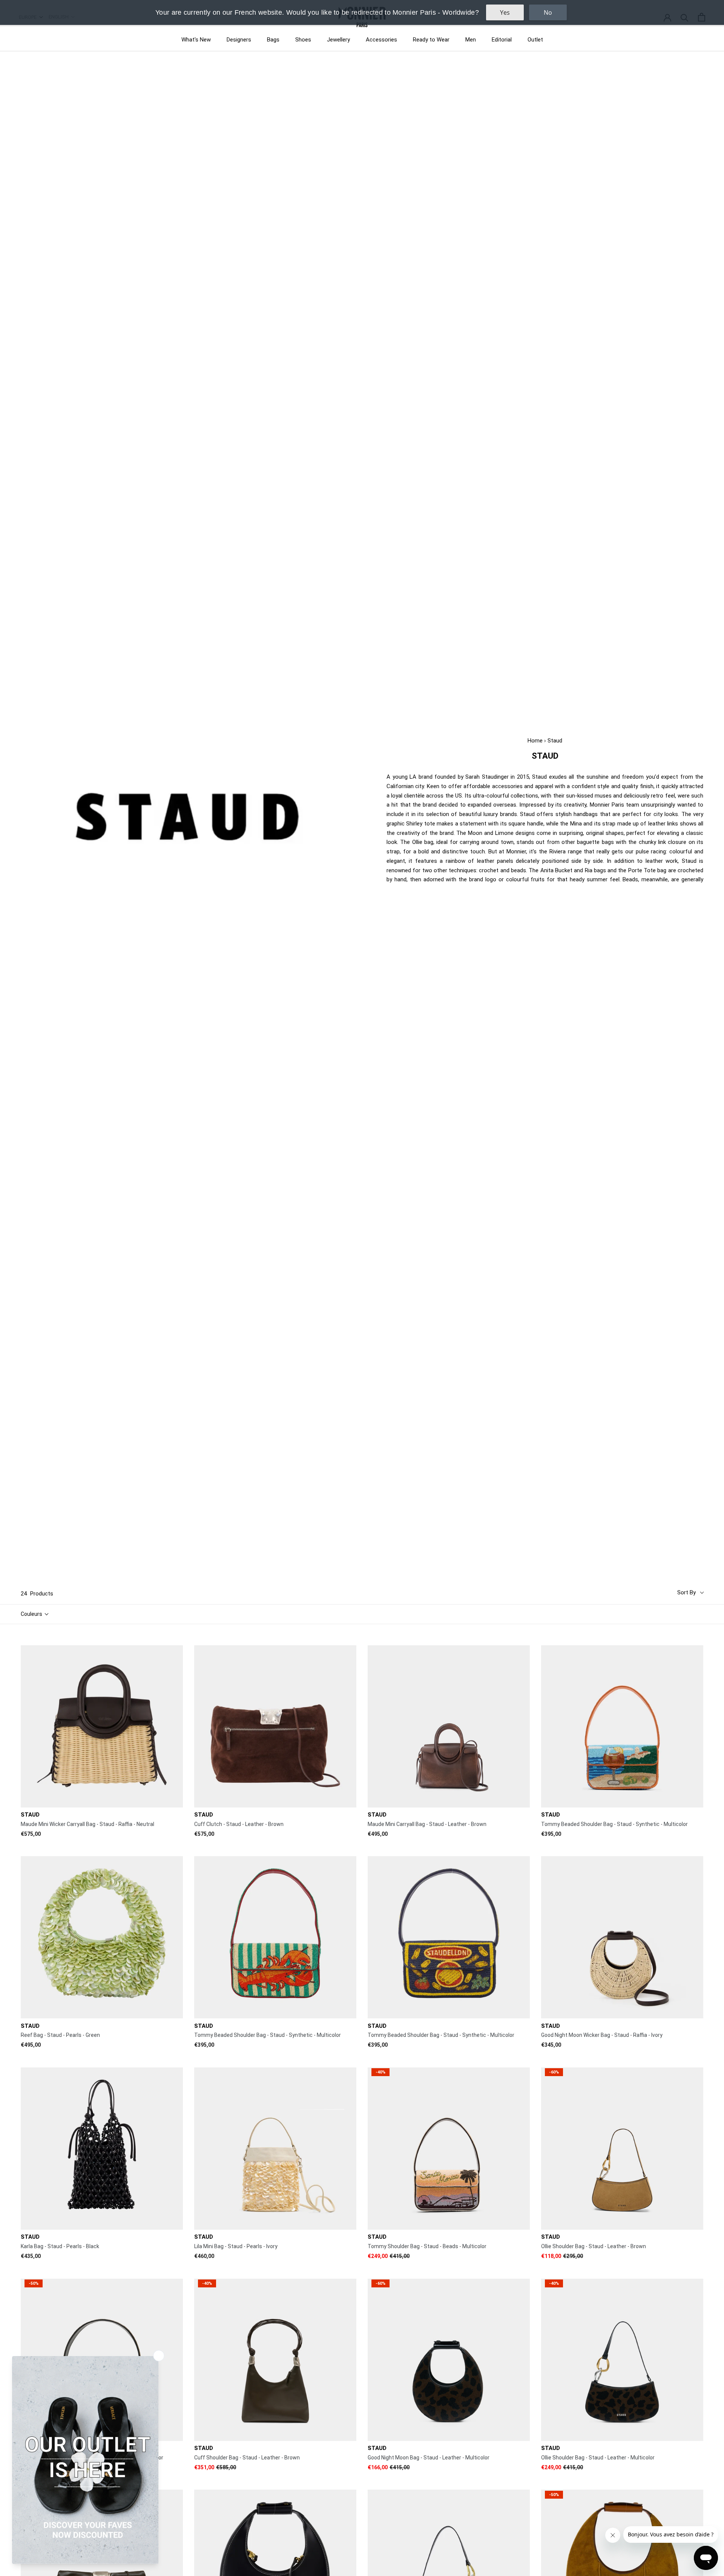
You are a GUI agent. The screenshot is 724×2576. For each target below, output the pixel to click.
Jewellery (338, 40)
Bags (273, 40)
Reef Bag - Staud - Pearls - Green (60, 2035)
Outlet (535, 40)
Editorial (502, 40)
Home (535, 741)
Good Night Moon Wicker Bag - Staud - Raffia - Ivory (602, 2035)
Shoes (303, 40)
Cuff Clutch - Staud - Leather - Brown (239, 1824)
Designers (239, 40)
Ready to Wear (431, 40)
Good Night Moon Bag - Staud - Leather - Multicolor (429, 2458)
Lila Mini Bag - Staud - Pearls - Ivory (236, 2246)
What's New (196, 40)
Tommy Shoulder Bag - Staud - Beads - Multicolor (427, 2246)
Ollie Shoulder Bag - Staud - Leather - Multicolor (598, 2458)
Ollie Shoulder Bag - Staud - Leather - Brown (594, 2246)
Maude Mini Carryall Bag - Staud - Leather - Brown (427, 1824)
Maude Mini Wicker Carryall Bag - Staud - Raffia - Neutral (87, 1824)
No (548, 12)
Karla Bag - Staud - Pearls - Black (60, 2246)
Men (471, 40)
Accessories (381, 40)
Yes (505, 12)
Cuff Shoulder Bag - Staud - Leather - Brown (247, 2458)
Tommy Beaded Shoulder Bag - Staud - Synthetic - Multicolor (614, 1824)
